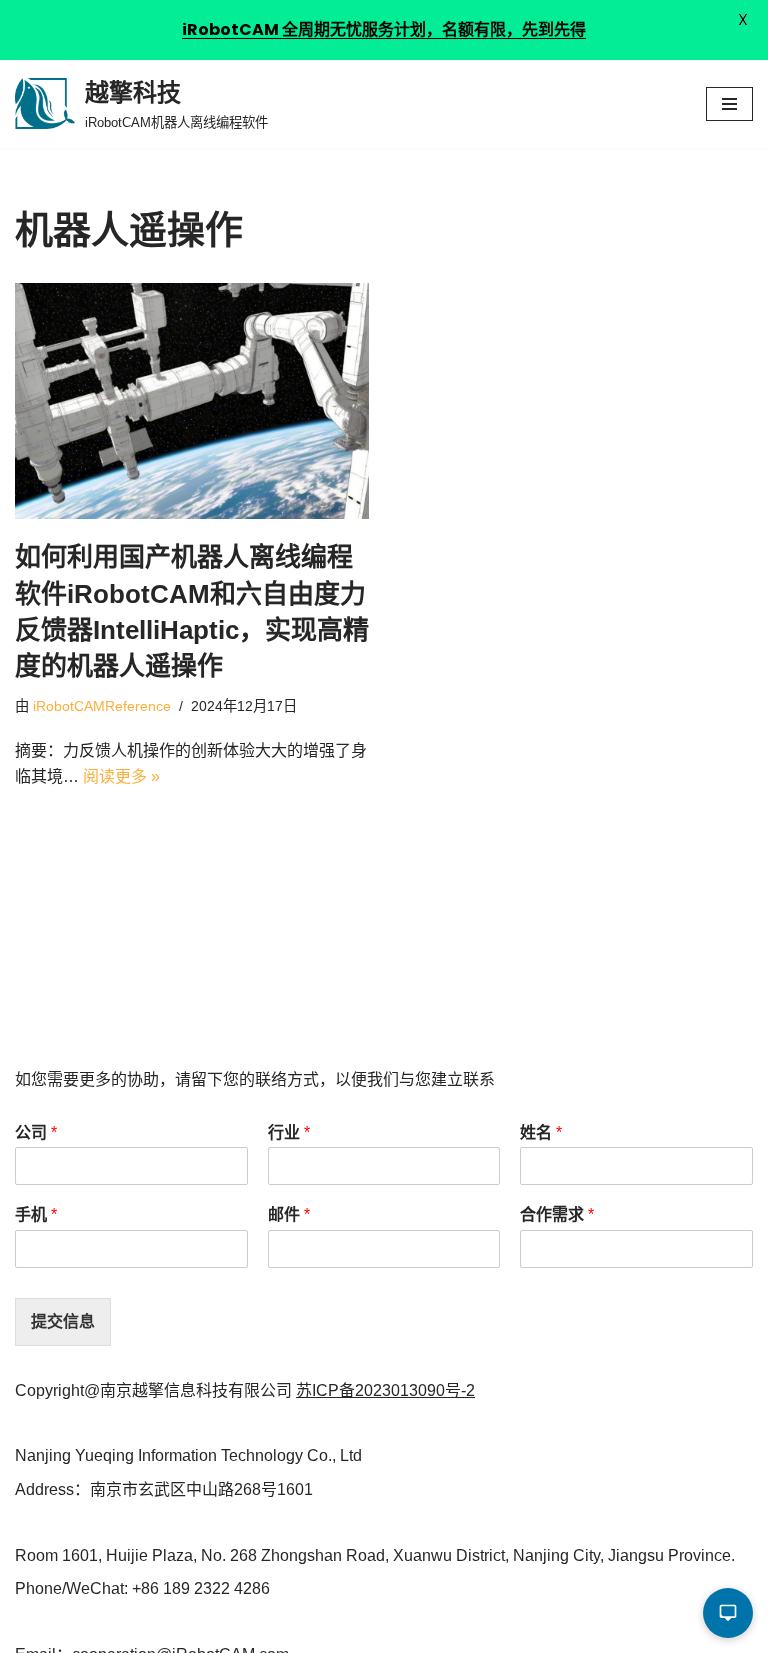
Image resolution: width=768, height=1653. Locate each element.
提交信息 (63, 1321)
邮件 (289, 1214)
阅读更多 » (121, 776)
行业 (289, 1132)
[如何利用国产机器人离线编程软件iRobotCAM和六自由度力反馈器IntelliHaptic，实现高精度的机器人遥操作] (192, 401)
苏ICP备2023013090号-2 (385, 1390)
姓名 (541, 1132)
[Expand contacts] (728, 1613)
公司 (36, 1132)
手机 (36, 1214)
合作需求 (557, 1214)
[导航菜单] (729, 104)
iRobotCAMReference (102, 706)
